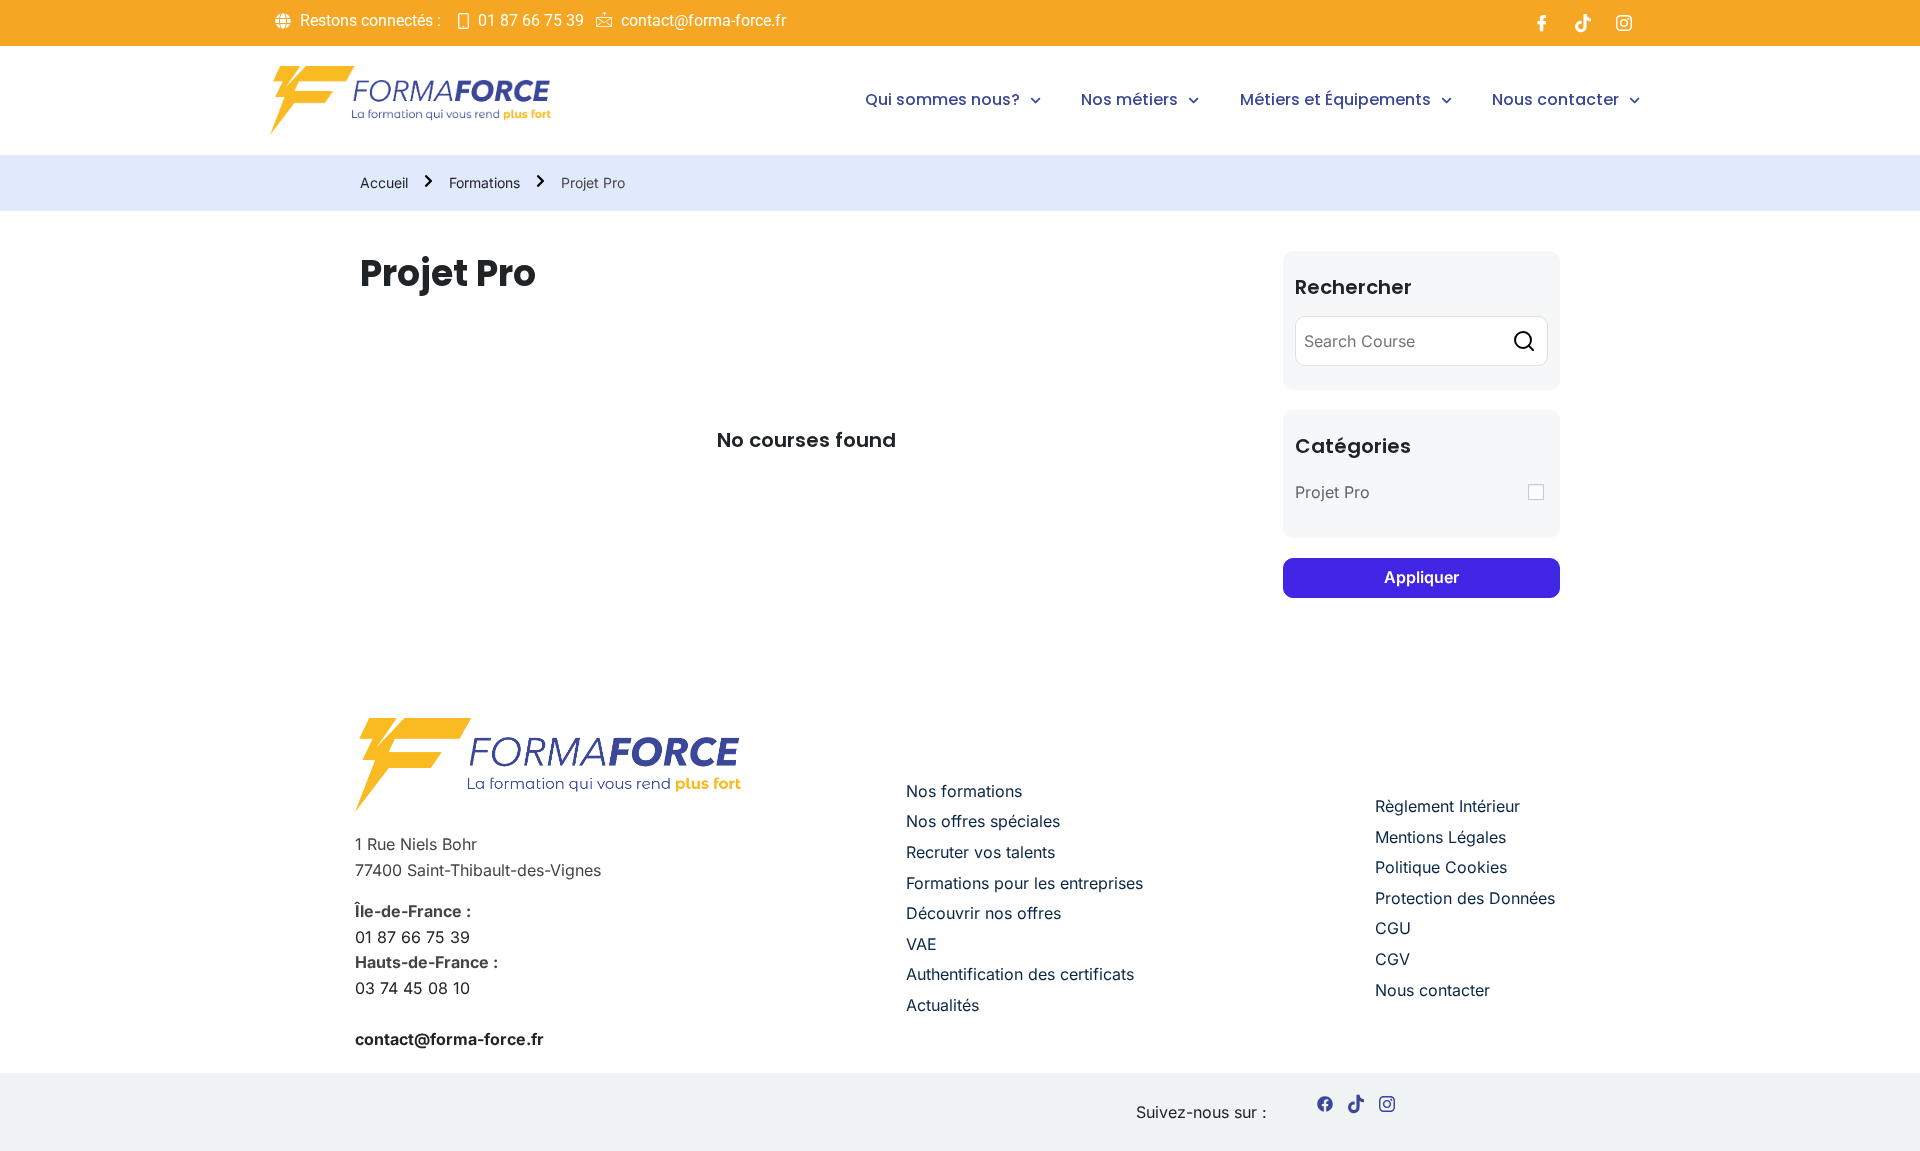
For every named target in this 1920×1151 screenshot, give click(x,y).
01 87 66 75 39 (412, 937)
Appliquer (1421, 577)
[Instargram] (1387, 1108)
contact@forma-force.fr (449, 1039)
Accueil (384, 182)
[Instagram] (1624, 23)
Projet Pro (1332, 492)
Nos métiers (1129, 99)
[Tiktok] (1583, 23)
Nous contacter (1555, 99)
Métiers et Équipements (1335, 99)
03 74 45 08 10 (412, 988)
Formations (484, 182)
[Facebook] (1542, 23)
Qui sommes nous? (942, 99)
